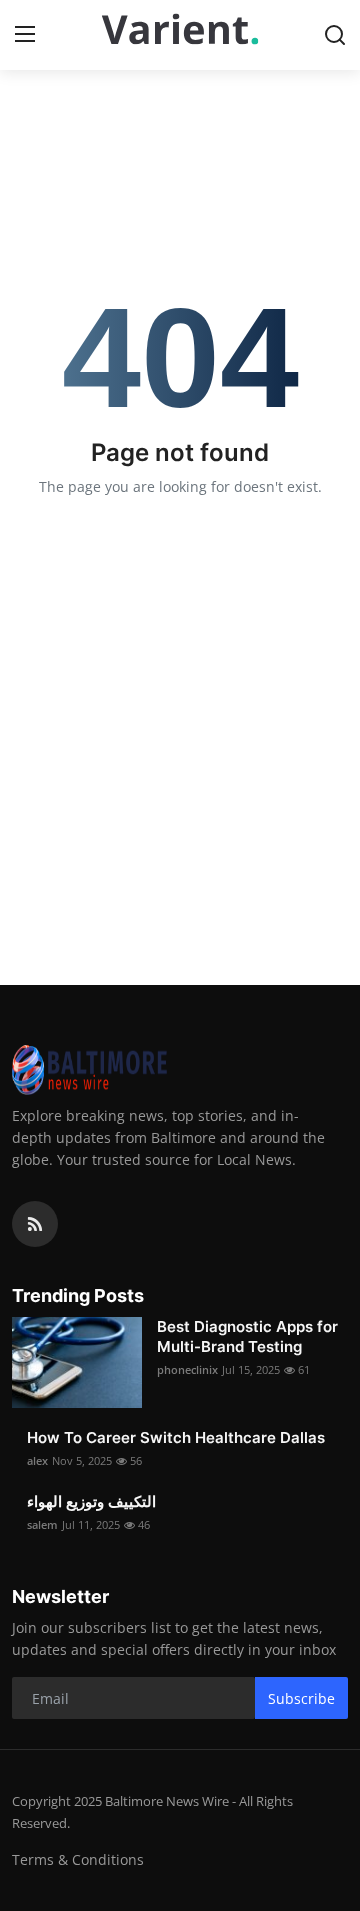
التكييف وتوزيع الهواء (91, 1501)
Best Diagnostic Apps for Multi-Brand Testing (247, 1336)
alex (37, 1460)
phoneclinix (187, 1369)
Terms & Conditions (78, 1859)
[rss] (35, 1224)
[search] (335, 35)
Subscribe (301, 1698)
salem (42, 1524)
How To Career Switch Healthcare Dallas (176, 1437)
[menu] (25, 35)
